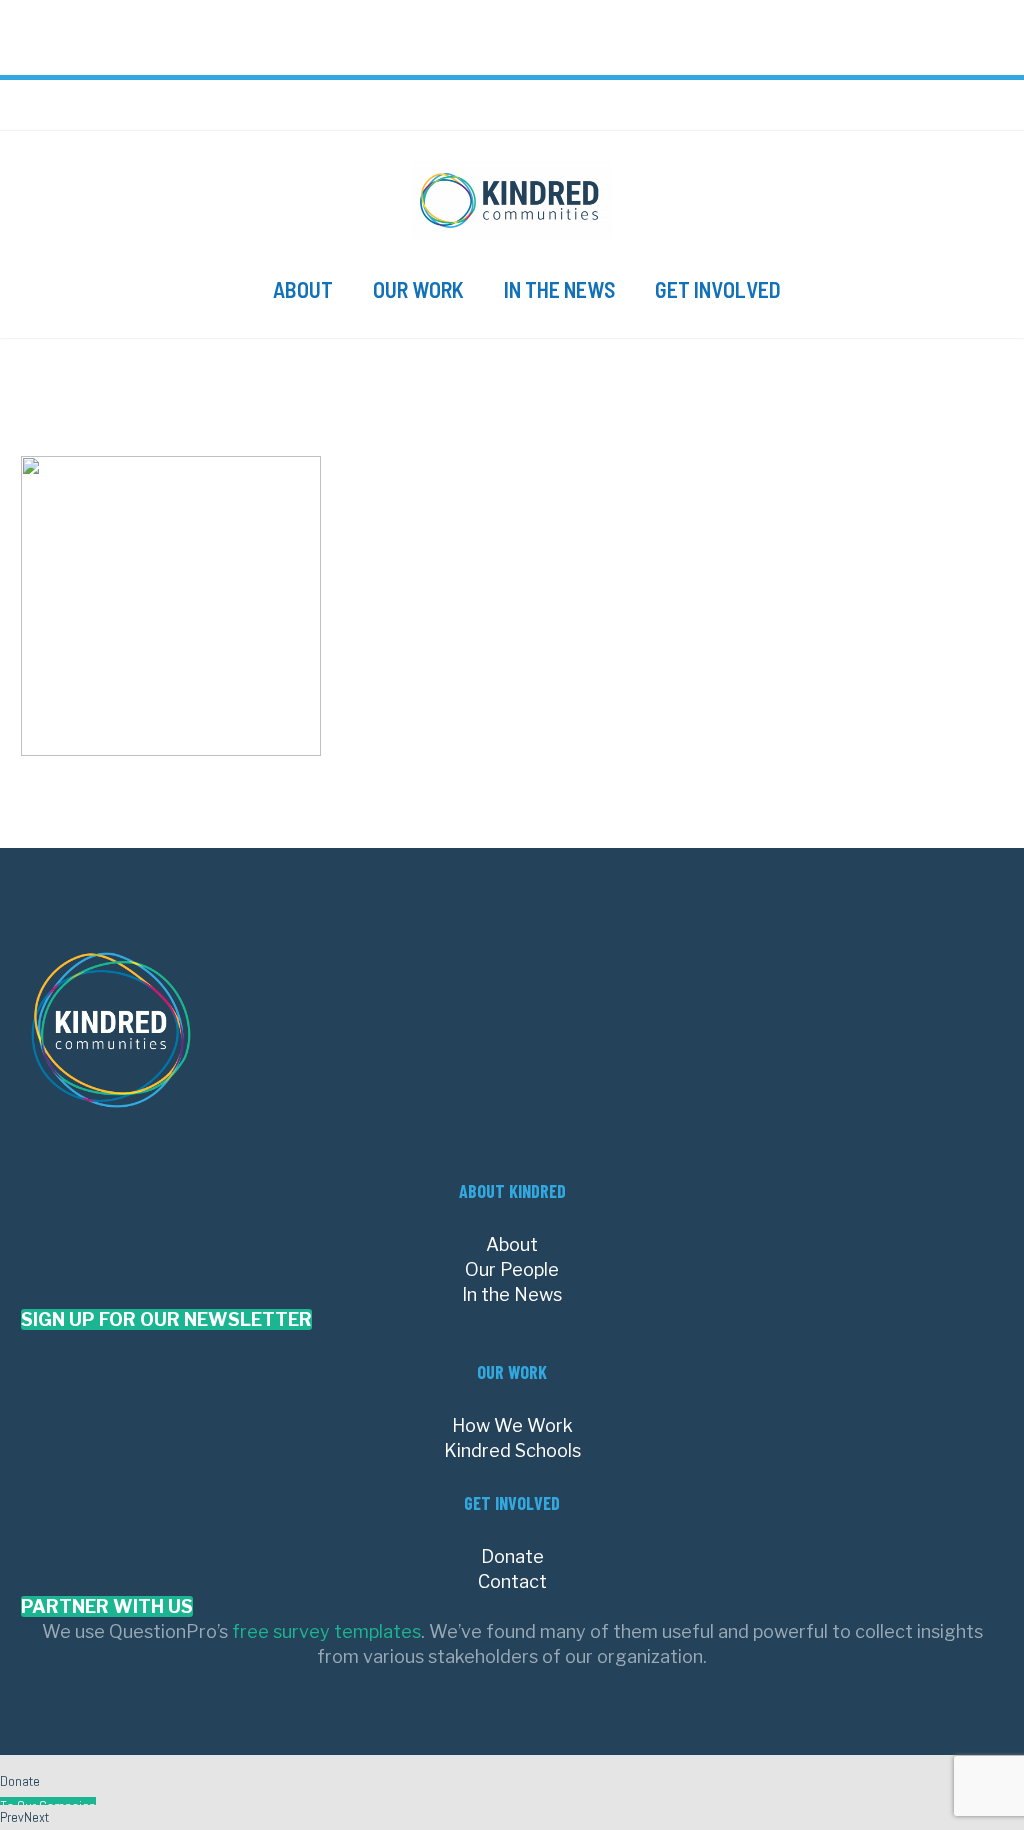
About (303, 289)
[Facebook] (897, 111)
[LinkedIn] (911, 111)
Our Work (418, 289)
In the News (559, 289)
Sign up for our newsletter (166, 1319)
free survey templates (326, 1631)
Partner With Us (107, 1606)
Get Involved (718, 289)
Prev (12, 1817)
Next (36, 1817)
